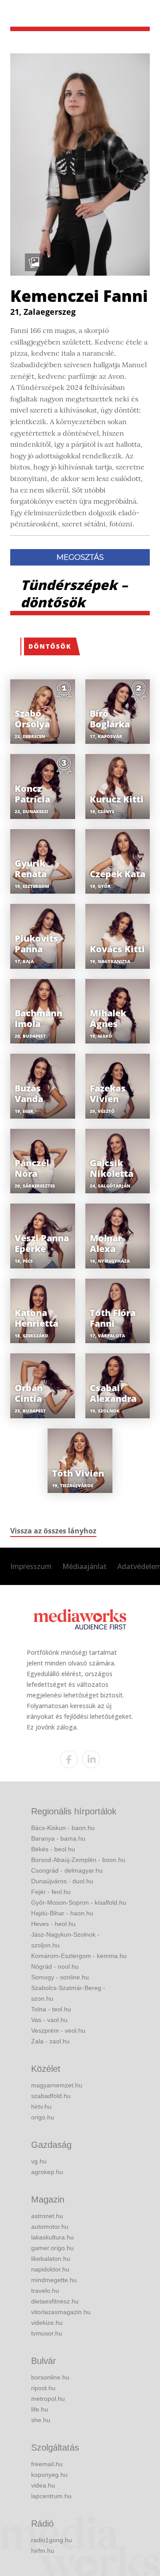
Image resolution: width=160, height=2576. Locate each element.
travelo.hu (45, 2291)
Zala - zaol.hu (50, 2041)
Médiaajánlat (84, 1566)
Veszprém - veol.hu (58, 2030)
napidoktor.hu (50, 2269)
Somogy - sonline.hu (60, 1977)
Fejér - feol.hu (51, 1892)
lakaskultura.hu (52, 2237)
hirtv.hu (41, 2107)
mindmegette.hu (54, 2280)
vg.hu (39, 2161)
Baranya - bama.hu (58, 1838)
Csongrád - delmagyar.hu (67, 1870)
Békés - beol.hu (53, 1849)
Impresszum (31, 1566)
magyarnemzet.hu (57, 2085)
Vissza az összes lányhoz (53, 1531)
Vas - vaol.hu (49, 2020)
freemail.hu (47, 2464)
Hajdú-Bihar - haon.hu (62, 1913)
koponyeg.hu (49, 2475)
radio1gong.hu (52, 2540)
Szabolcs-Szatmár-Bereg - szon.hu (68, 1993)
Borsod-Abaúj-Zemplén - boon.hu (78, 1860)
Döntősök (50, 646)
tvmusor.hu (47, 2333)
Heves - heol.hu (53, 1924)
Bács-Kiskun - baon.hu (63, 1828)
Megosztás (80, 557)
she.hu (41, 2420)
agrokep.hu (47, 2172)
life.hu (40, 2409)
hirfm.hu (43, 2551)
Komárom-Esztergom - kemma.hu (79, 1956)
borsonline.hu (50, 2377)
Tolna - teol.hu (51, 2009)
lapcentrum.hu (51, 2496)
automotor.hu (50, 2227)
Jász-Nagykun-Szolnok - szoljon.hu (65, 1940)
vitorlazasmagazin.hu (61, 2312)
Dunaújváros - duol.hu (62, 1881)
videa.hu (43, 2485)
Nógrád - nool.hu (55, 1966)
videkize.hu (47, 2323)
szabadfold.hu (51, 2096)
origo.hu (43, 2117)
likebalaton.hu (51, 2259)
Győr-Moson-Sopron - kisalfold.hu (79, 1902)
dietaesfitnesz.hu (55, 2301)
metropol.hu (48, 2399)
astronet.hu (47, 2216)
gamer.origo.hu (52, 2248)
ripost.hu (43, 2388)
